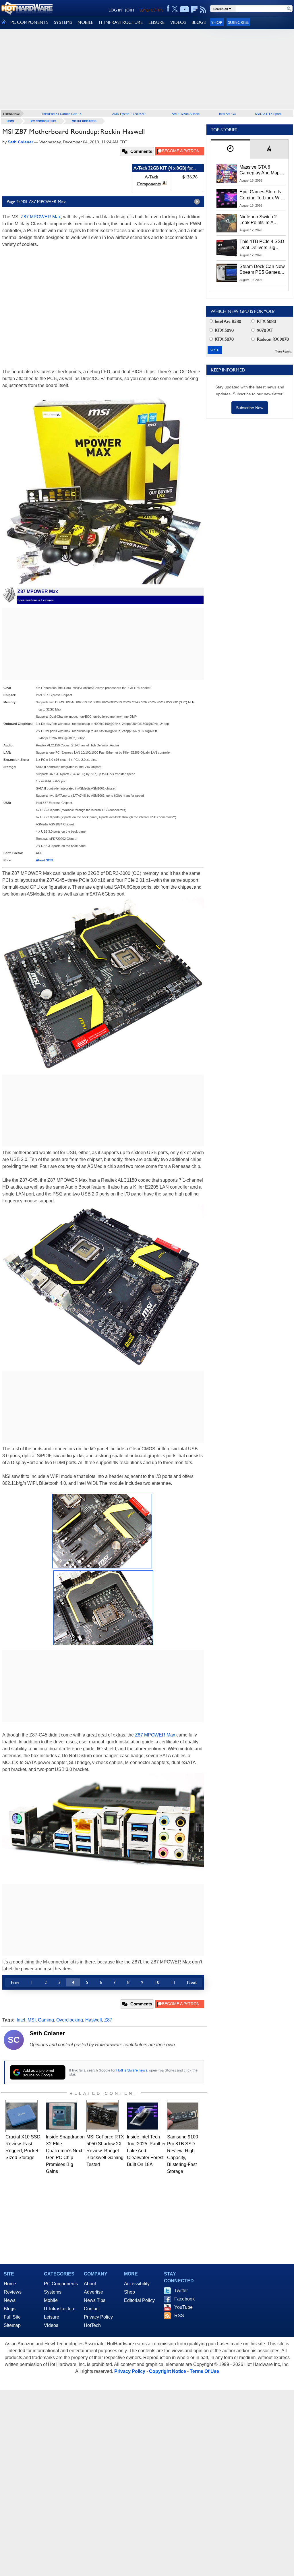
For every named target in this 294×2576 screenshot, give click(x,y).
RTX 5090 (224, 330)
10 (157, 1982)
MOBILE (85, 22)
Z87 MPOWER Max (41, 217)
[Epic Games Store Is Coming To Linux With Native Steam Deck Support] (227, 198)
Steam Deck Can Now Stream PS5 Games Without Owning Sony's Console (262, 270)
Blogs (10, 2309)
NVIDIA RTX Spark (268, 113)
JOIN (130, 10)
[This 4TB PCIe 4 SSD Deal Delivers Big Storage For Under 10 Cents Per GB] (227, 248)
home (11, 121)
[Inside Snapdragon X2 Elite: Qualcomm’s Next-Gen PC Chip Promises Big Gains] (62, 2116)
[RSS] (203, 9)
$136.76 (190, 177)
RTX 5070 (224, 339)
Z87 (108, 2020)
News (10, 2300)
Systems (53, 2292)
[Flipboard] (194, 9)
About (90, 2284)
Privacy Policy (98, 2317)
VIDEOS (178, 22)
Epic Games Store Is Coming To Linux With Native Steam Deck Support (262, 195)
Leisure (52, 2317)
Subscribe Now (250, 408)
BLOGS (199, 22)
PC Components (43, 121)
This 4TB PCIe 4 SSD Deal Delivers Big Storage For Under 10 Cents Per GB (262, 245)
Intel (21, 2020)
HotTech (92, 2325)
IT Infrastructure (60, 2309)
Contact (92, 2309)
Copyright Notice (168, 2371)
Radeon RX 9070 (272, 339)
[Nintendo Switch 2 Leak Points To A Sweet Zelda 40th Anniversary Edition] (227, 223)
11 (173, 1982)
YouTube (183, 2307)
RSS (179, 2316)
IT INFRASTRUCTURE (121, 22)
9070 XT (265, 330)
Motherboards (84, 121)
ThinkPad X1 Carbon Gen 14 (61, 113)
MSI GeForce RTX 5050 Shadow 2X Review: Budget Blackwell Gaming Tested (105, 2151)
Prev (15, 1982)
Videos (51, 2325)
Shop (217, 22)
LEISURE (156, 22)
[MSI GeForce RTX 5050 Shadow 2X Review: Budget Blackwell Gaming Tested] (102, 2116)
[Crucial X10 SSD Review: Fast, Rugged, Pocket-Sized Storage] (22, 2116)
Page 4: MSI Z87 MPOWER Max (36, 202)
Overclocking (70, 2020)
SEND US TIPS (151, 10)
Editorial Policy (139, 2300)
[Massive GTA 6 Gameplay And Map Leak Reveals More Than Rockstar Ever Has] (227, 174)
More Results (283, 352)
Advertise (93, 2292)
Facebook (184, 2299)
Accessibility (137, 2284)
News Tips (95, 2300)
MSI (32, 2020)
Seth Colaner (47, 2033)
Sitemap (12, 2325)
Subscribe (238, 22)
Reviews (13, 2292)
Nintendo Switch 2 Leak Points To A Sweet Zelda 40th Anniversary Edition (259, 220)
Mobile (51, 2300)
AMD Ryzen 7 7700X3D (129, 113)
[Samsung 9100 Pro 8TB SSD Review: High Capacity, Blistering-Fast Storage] (183, 2116)
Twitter (181, 2291)
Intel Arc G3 (227, 113)
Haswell (94, 2020)
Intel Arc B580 (227, 321)
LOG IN (115, 10)
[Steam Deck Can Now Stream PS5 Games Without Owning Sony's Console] (227, 273)
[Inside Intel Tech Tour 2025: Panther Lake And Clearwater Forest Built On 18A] (143, 2116)
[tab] (230, 149)
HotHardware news (132, 2070)
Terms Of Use (204, 2371)
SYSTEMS (63, 22)
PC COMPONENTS (29, 22)
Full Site (12, 2317)
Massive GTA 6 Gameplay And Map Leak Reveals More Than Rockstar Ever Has (260, 170)
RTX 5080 (266, 321)
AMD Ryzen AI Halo (186, 113)
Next (192, 1982)
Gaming (46, 2020)
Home (10, 2284)
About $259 (45, 860)
